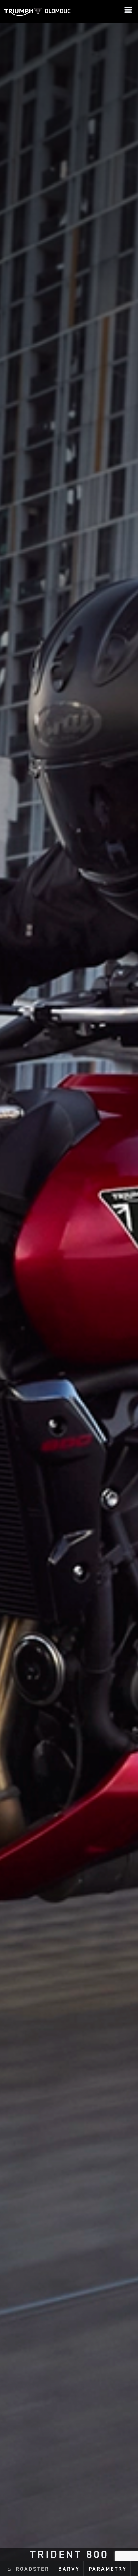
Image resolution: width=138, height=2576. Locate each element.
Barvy (69, 2569)
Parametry (108, 2569)
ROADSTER (32, 2569)
